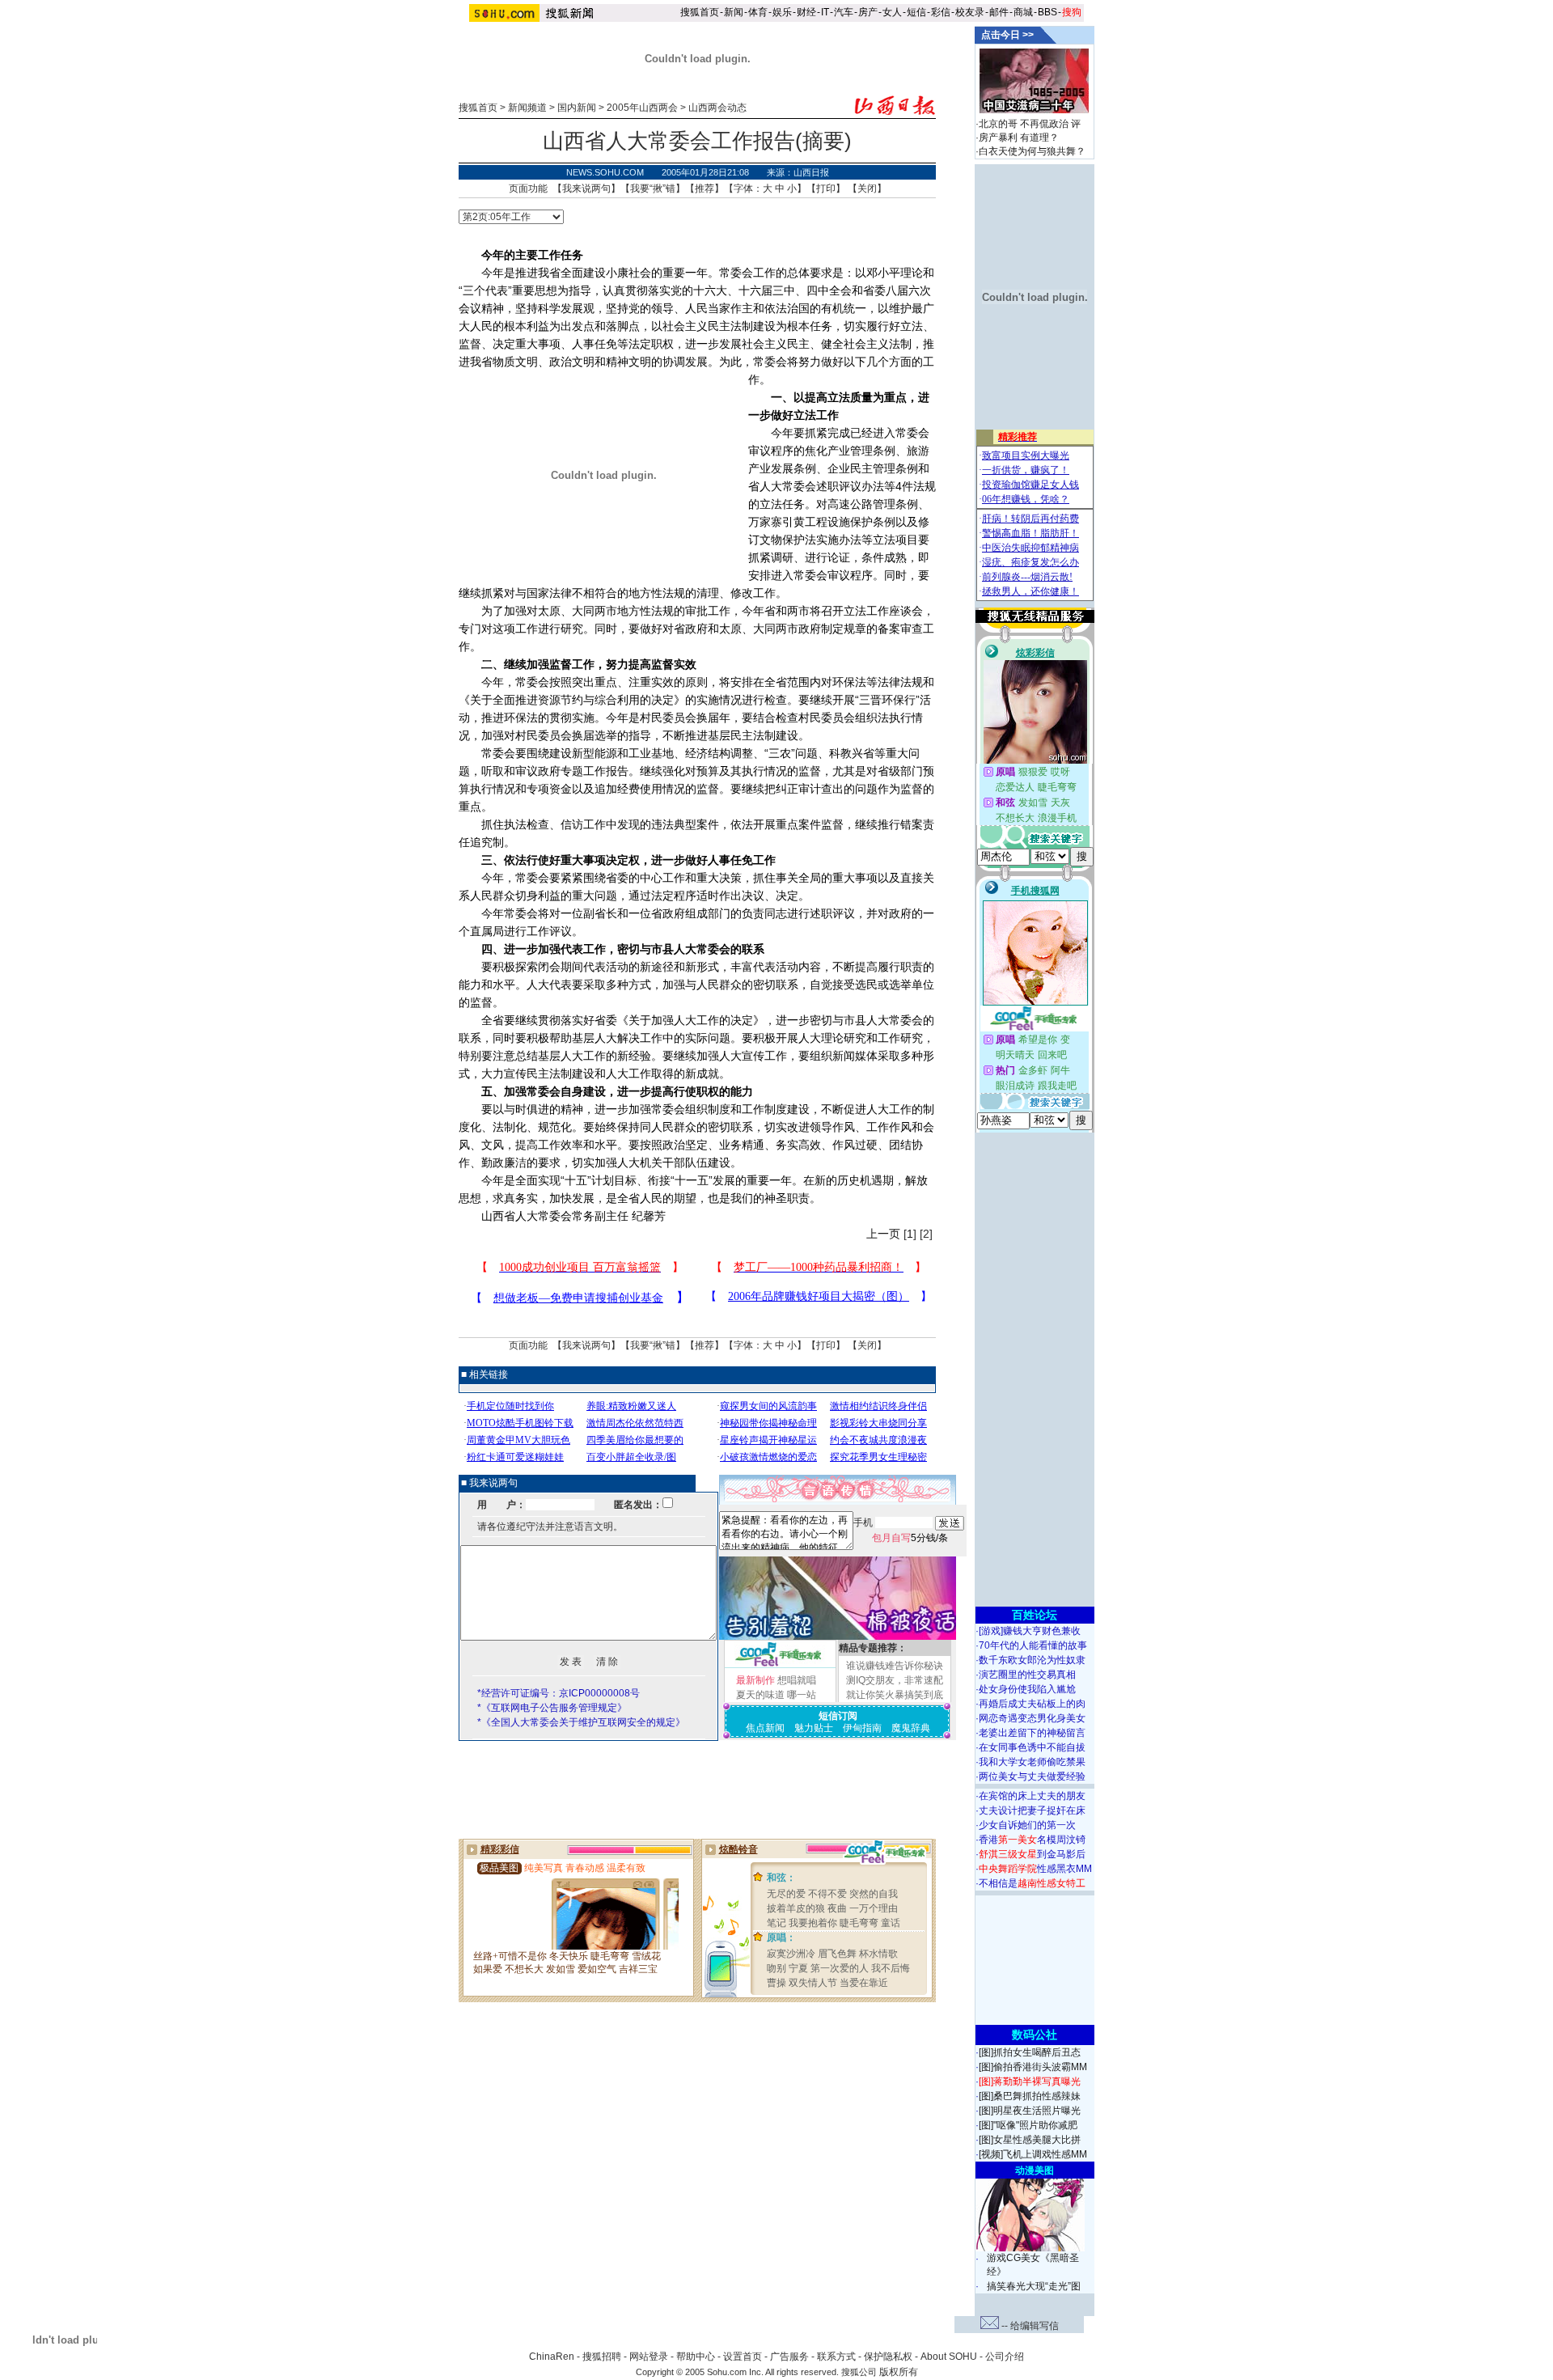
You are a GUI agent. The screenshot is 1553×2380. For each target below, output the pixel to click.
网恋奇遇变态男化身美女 (1032, 1718)
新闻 (734, 12)
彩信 (941, 12)
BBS (1047, 12)
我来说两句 (586, 188)
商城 (1023, 12)
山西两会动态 (717, 108)
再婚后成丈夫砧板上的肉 (1032, 1704)
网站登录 (649, 2357)
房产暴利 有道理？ (1019, 138)
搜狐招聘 (602, 2357)
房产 (868, 12)
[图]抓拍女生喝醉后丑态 (1030, 2052)
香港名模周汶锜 (1032, 1840)
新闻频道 (527, 108)
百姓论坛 (1035, 1615)
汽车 (844, 12)
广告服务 (789, 2357)
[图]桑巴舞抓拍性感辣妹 (1030, 2096)
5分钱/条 (910, 1538)
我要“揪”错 (653, 188)
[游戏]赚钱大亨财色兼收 (1030, 1631)
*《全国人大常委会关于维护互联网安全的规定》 (581, 1722)
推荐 (705, 188)
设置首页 (743, 2357)
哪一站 (802, 1695)
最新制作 (755, 1680)
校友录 (970, 12)
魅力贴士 (814, 1728)
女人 (892, 12)
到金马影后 (1032, 1854)
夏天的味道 (760, 1695)
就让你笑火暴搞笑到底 (895, 1695)
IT (825, 12)
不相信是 (1032, 1883)
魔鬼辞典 (911, 1728)
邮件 (999, 12)
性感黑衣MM (1035, 1869)
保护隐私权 (888, 2357)
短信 (916, 12)
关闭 (867, 188)
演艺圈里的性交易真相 (1027, 1675)
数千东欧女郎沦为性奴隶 (1032, 1660)
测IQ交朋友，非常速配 (895, 1680)
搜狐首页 (700, 12)
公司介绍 (1005, 2357)
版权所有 (899, 2372)
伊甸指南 (862, 1728)
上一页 (883, 1234)
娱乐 (782, 12)
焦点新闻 (765, 1728)
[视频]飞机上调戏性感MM (1033, 2154)
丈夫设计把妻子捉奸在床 (1032, 1810)
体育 (758, 12)
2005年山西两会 (642, 108)
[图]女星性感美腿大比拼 (1030, 2140)
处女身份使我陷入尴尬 (1027, 1689)
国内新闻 (577, 108)
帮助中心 (696, 2357)
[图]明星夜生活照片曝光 (1030, 2111)
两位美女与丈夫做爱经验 (1032, 1777)
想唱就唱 (797, 1680)
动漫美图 (1035, 2170)
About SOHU (949, 2357)
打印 (826, 188)
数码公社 (1035, 2035)
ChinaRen (552, 2357)
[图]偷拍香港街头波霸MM (1033, 2067)
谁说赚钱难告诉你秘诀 (895, 1666)
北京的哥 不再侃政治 (1024, 124)
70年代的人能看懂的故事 (1033, 1645)
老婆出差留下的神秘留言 (1032, 1733)
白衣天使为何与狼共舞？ (1032, 151)
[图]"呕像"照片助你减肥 (1028, 2125)
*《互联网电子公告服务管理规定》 (552, 1708)
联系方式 (836, 2357)
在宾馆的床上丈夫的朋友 (1032, 1796)
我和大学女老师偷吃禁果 (1032, 1762)
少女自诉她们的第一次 (1027, 1825)
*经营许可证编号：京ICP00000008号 (559, 1693)
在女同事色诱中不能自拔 (1032, 1747)
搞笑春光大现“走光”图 (1034, 2286)
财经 (806, 12)
